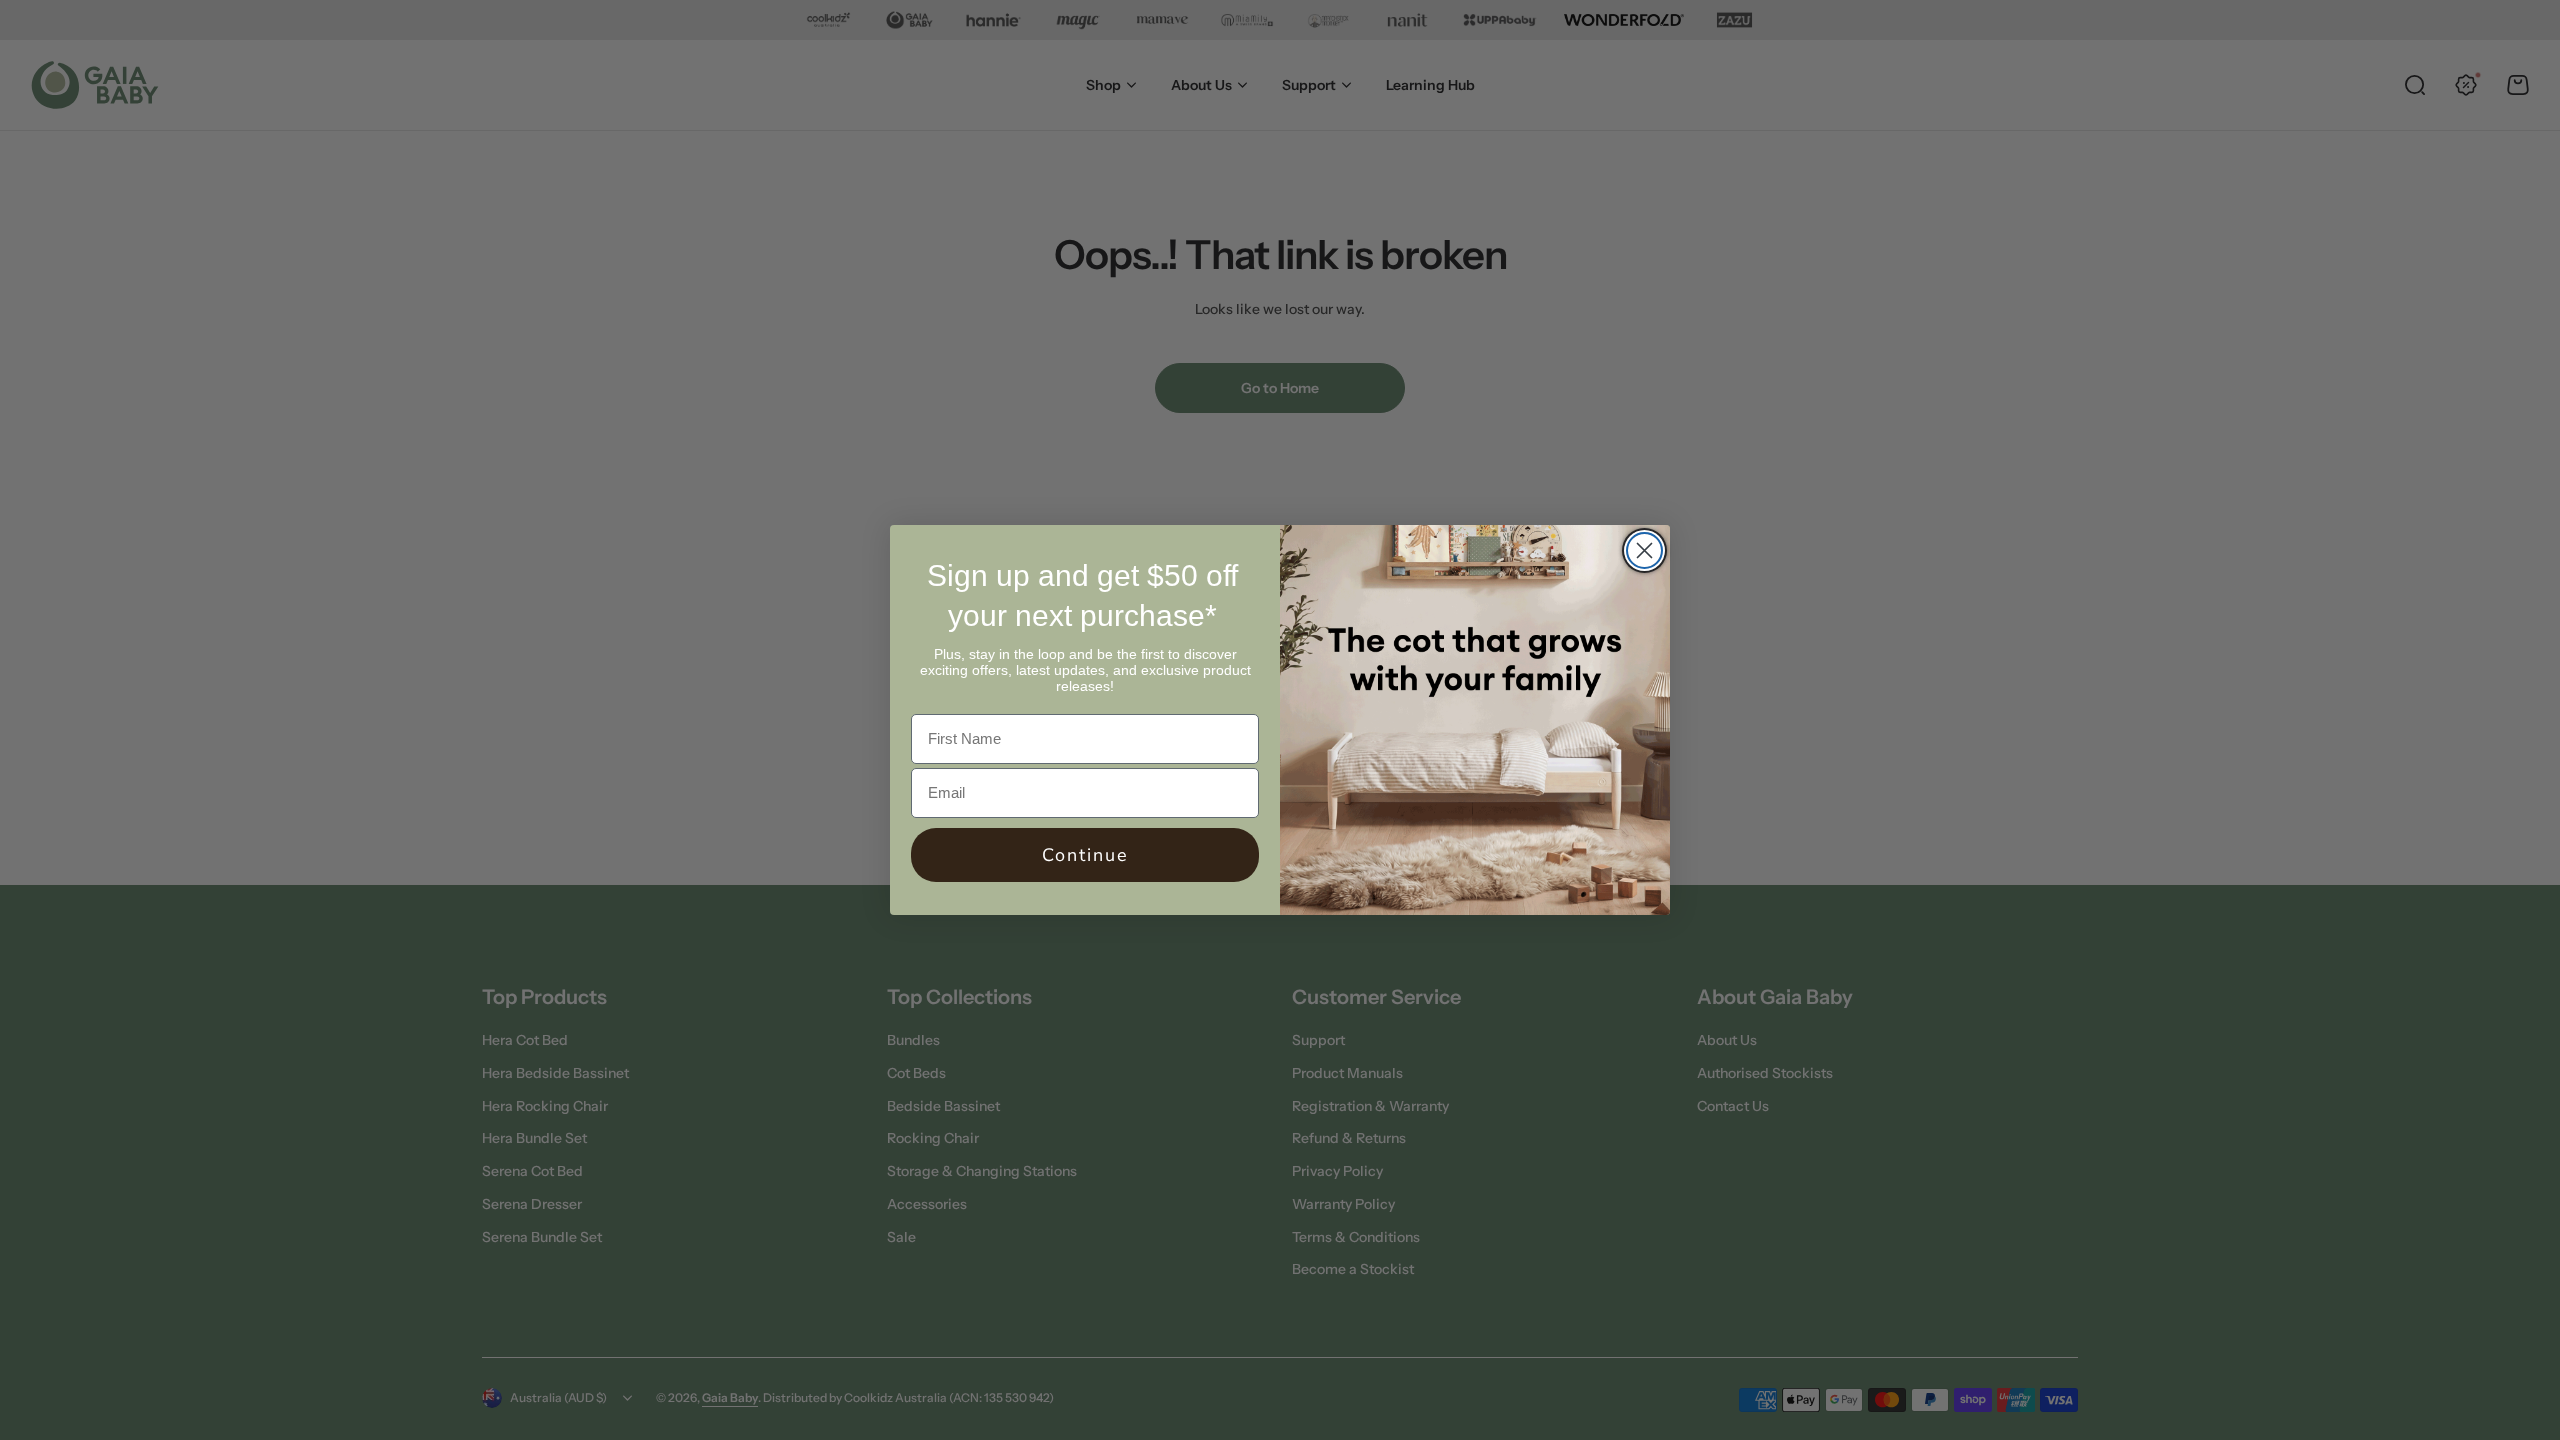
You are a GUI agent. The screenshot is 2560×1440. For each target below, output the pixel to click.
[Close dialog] (1644, 550)
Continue (1085, 855)
